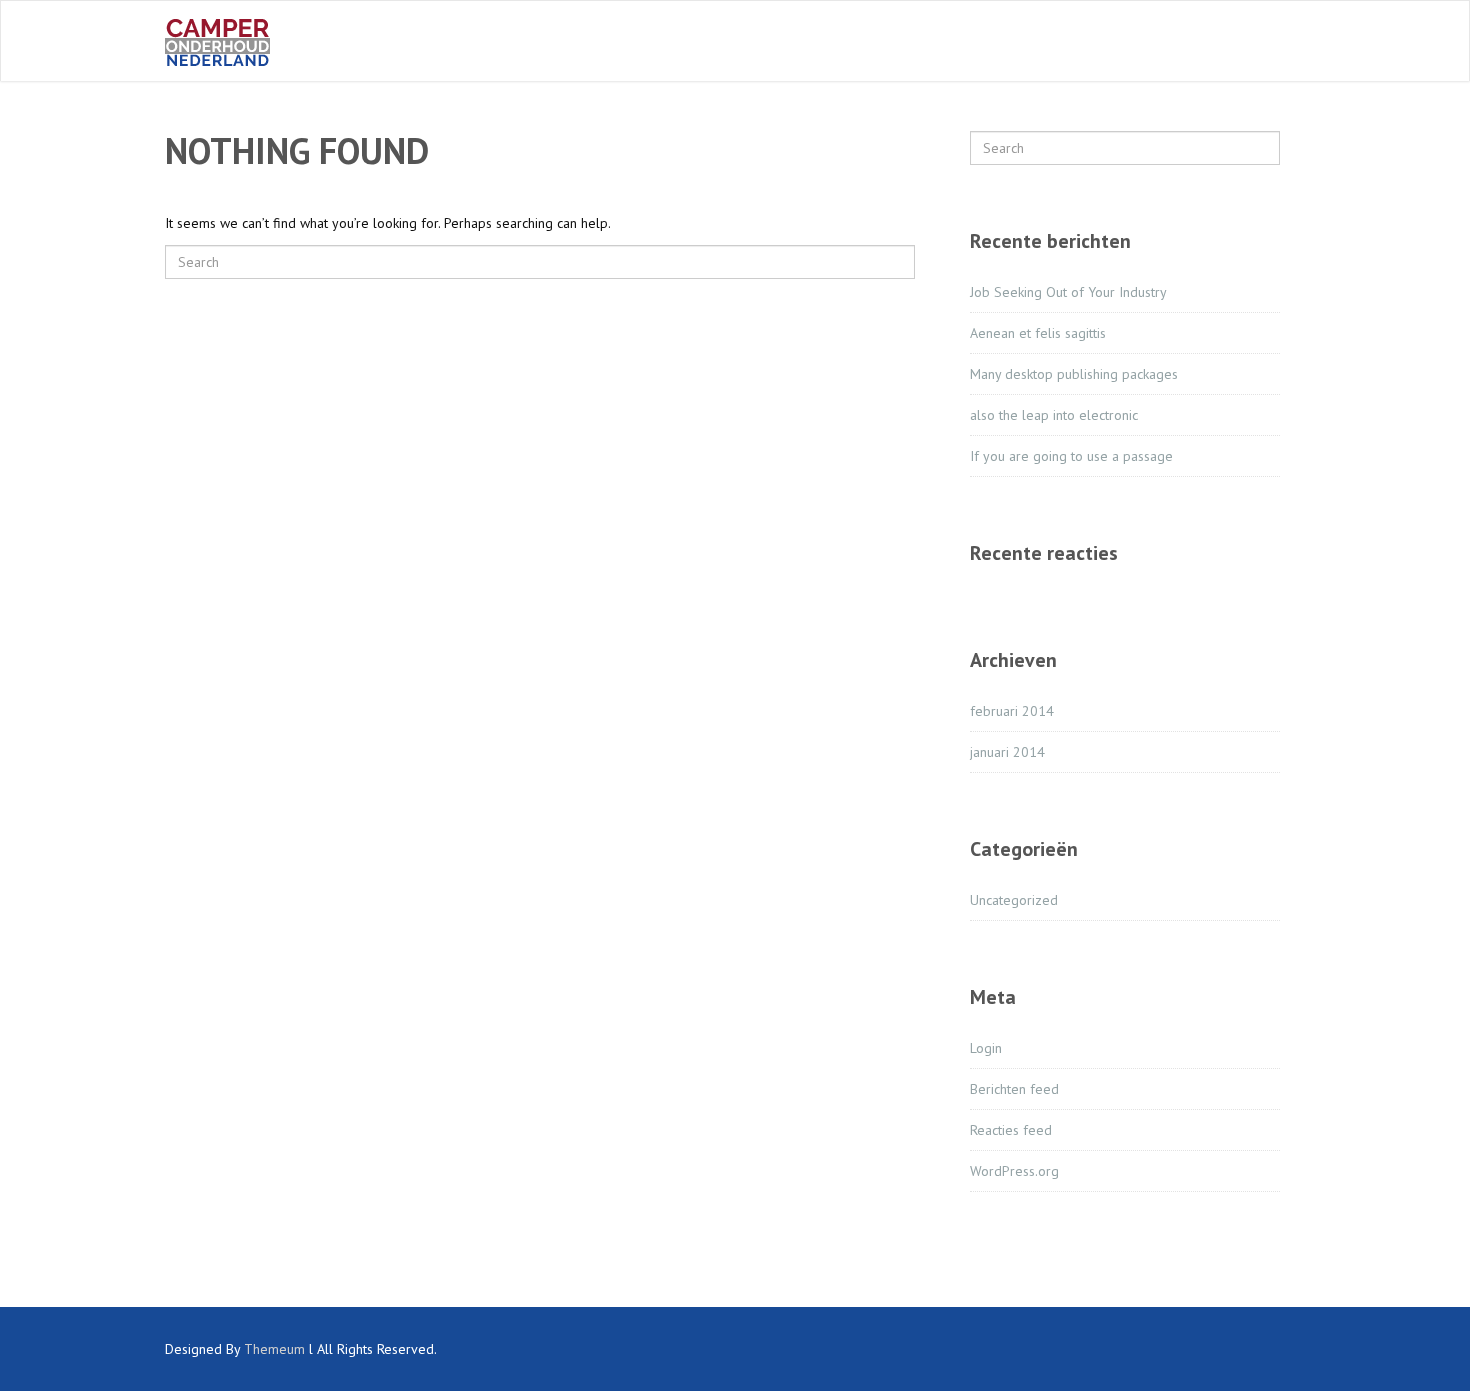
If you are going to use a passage (1071, 456)
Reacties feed (1011, 1130)
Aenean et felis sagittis (1038, 333)
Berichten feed (1014, 1089)
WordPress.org (1014, 1171)
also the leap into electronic (1054, 415)
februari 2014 (1012, 711)
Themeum (274, 1349)
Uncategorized (1014, 900)
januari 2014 (1007, 752)
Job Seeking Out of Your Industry (1068, 292)
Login (986, 1048)
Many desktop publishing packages (1074, 374)
